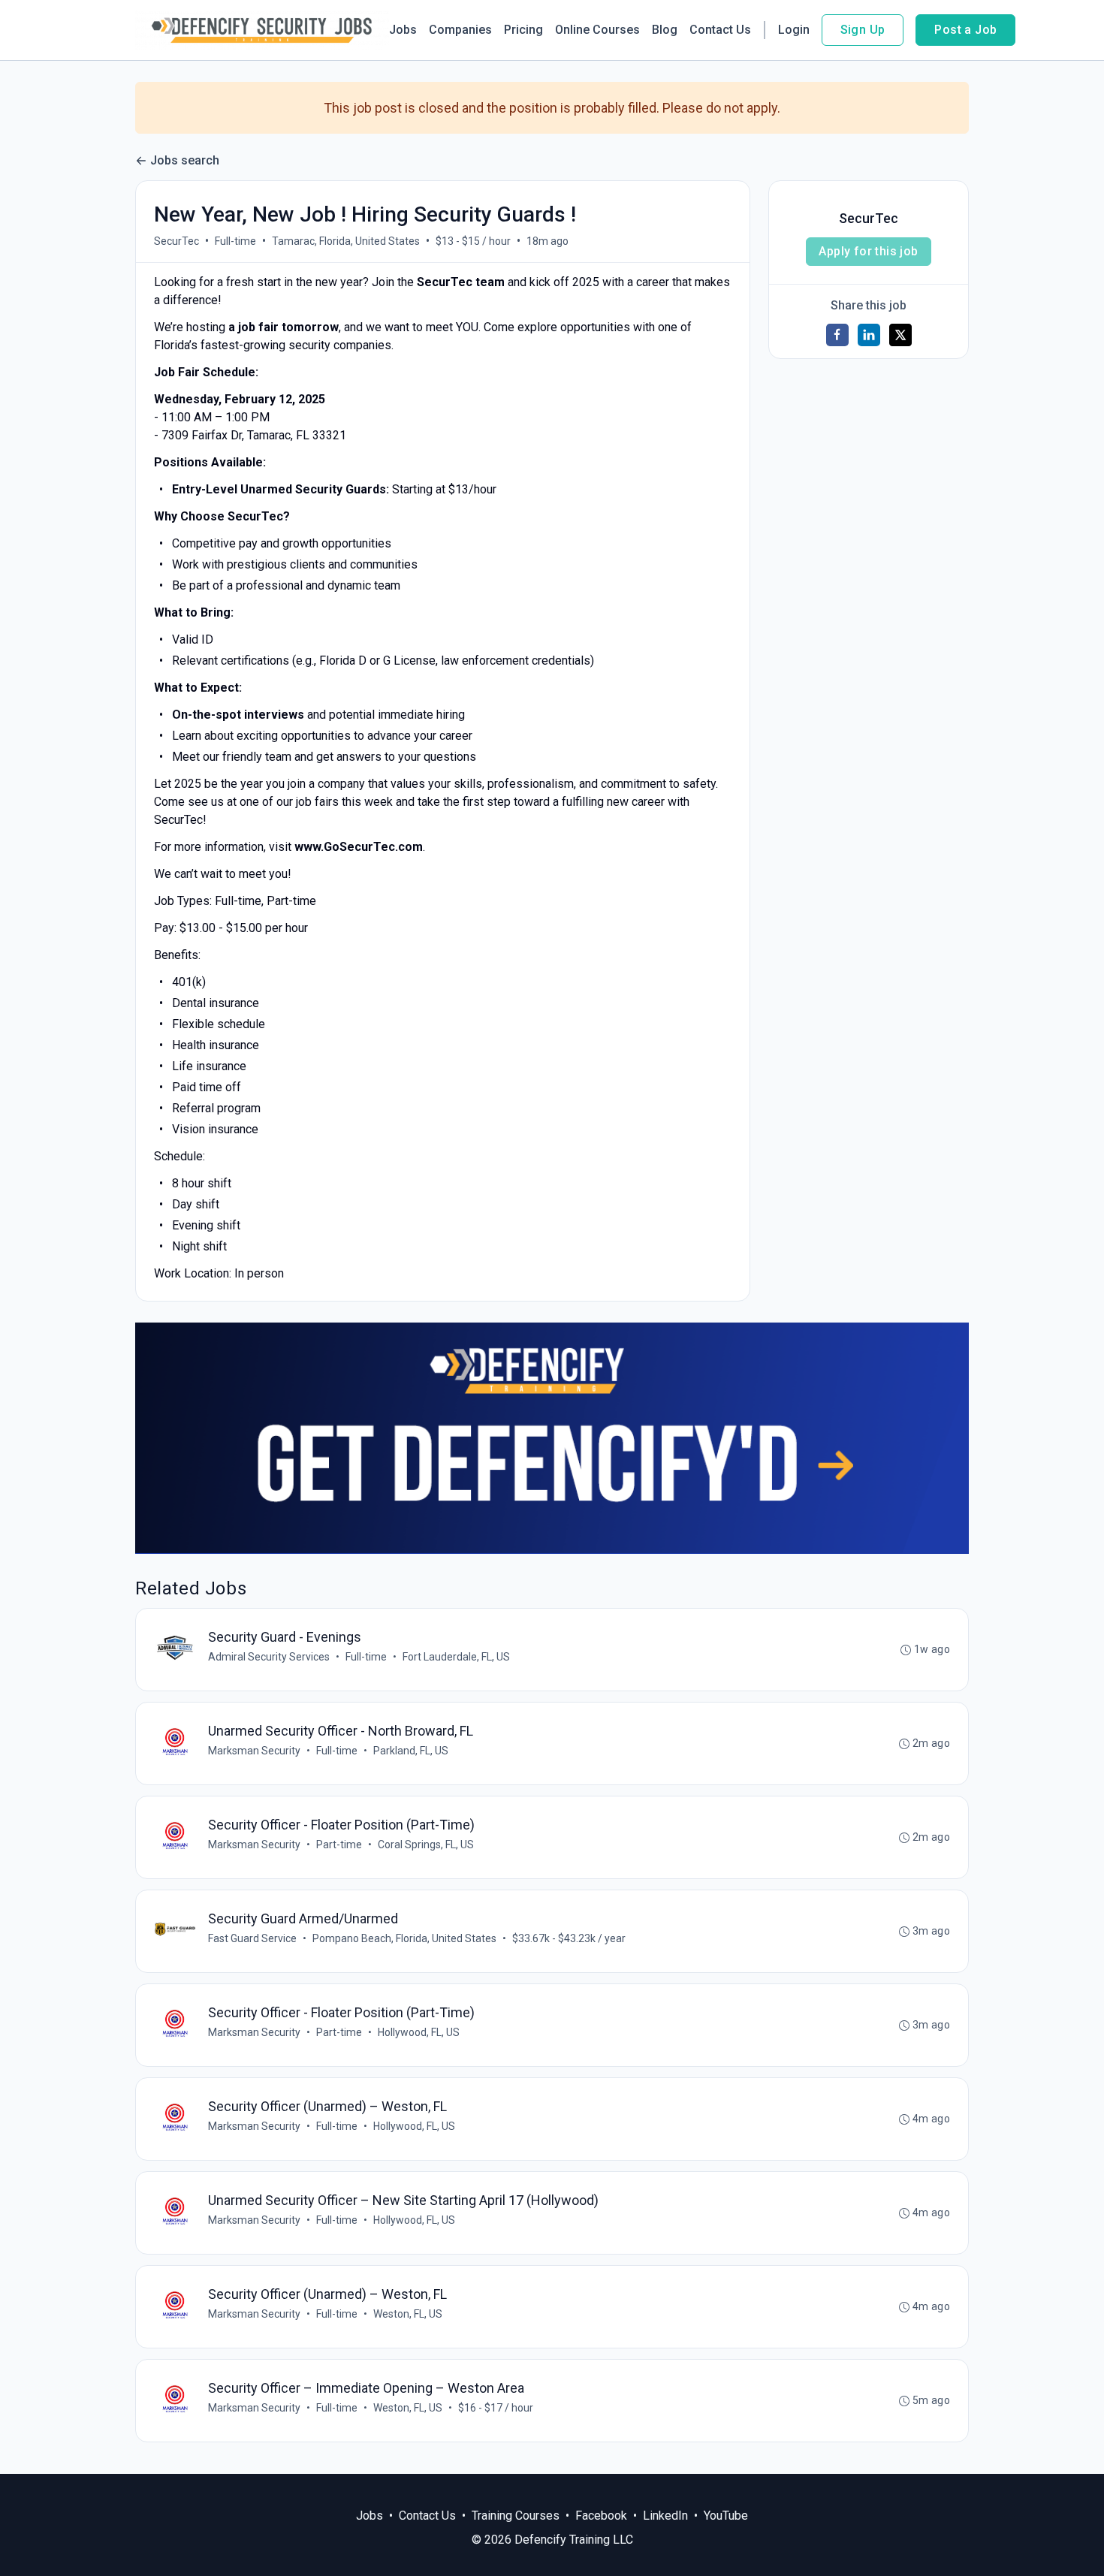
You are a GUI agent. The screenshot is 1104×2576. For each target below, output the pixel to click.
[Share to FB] (837, 335)
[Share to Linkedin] (869, 335)
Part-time (339, 1845)
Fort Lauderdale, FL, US (456, 1657)
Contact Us (720, 30)
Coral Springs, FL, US (426, 1845)
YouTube (726, 2516)
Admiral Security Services (269, 1657)
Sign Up (863, 30)
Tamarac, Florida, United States (346, 241)
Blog (665, 30)
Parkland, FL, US (411, 1751)
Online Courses (597, 30)
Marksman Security (254, 1751)
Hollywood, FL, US (419, 2032)
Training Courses (516, 2516)
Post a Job (965, 30)
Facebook (601, 2516)
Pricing (523, 30)
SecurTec (176, 241)
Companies (460, 30)
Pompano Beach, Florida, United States (404, 1938)
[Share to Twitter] (900, 335)
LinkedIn (665, 2516)
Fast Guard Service (252, 1938)
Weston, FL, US (408, 2314)
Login (794, 30)
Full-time (235, 241)
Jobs (403, 30)
